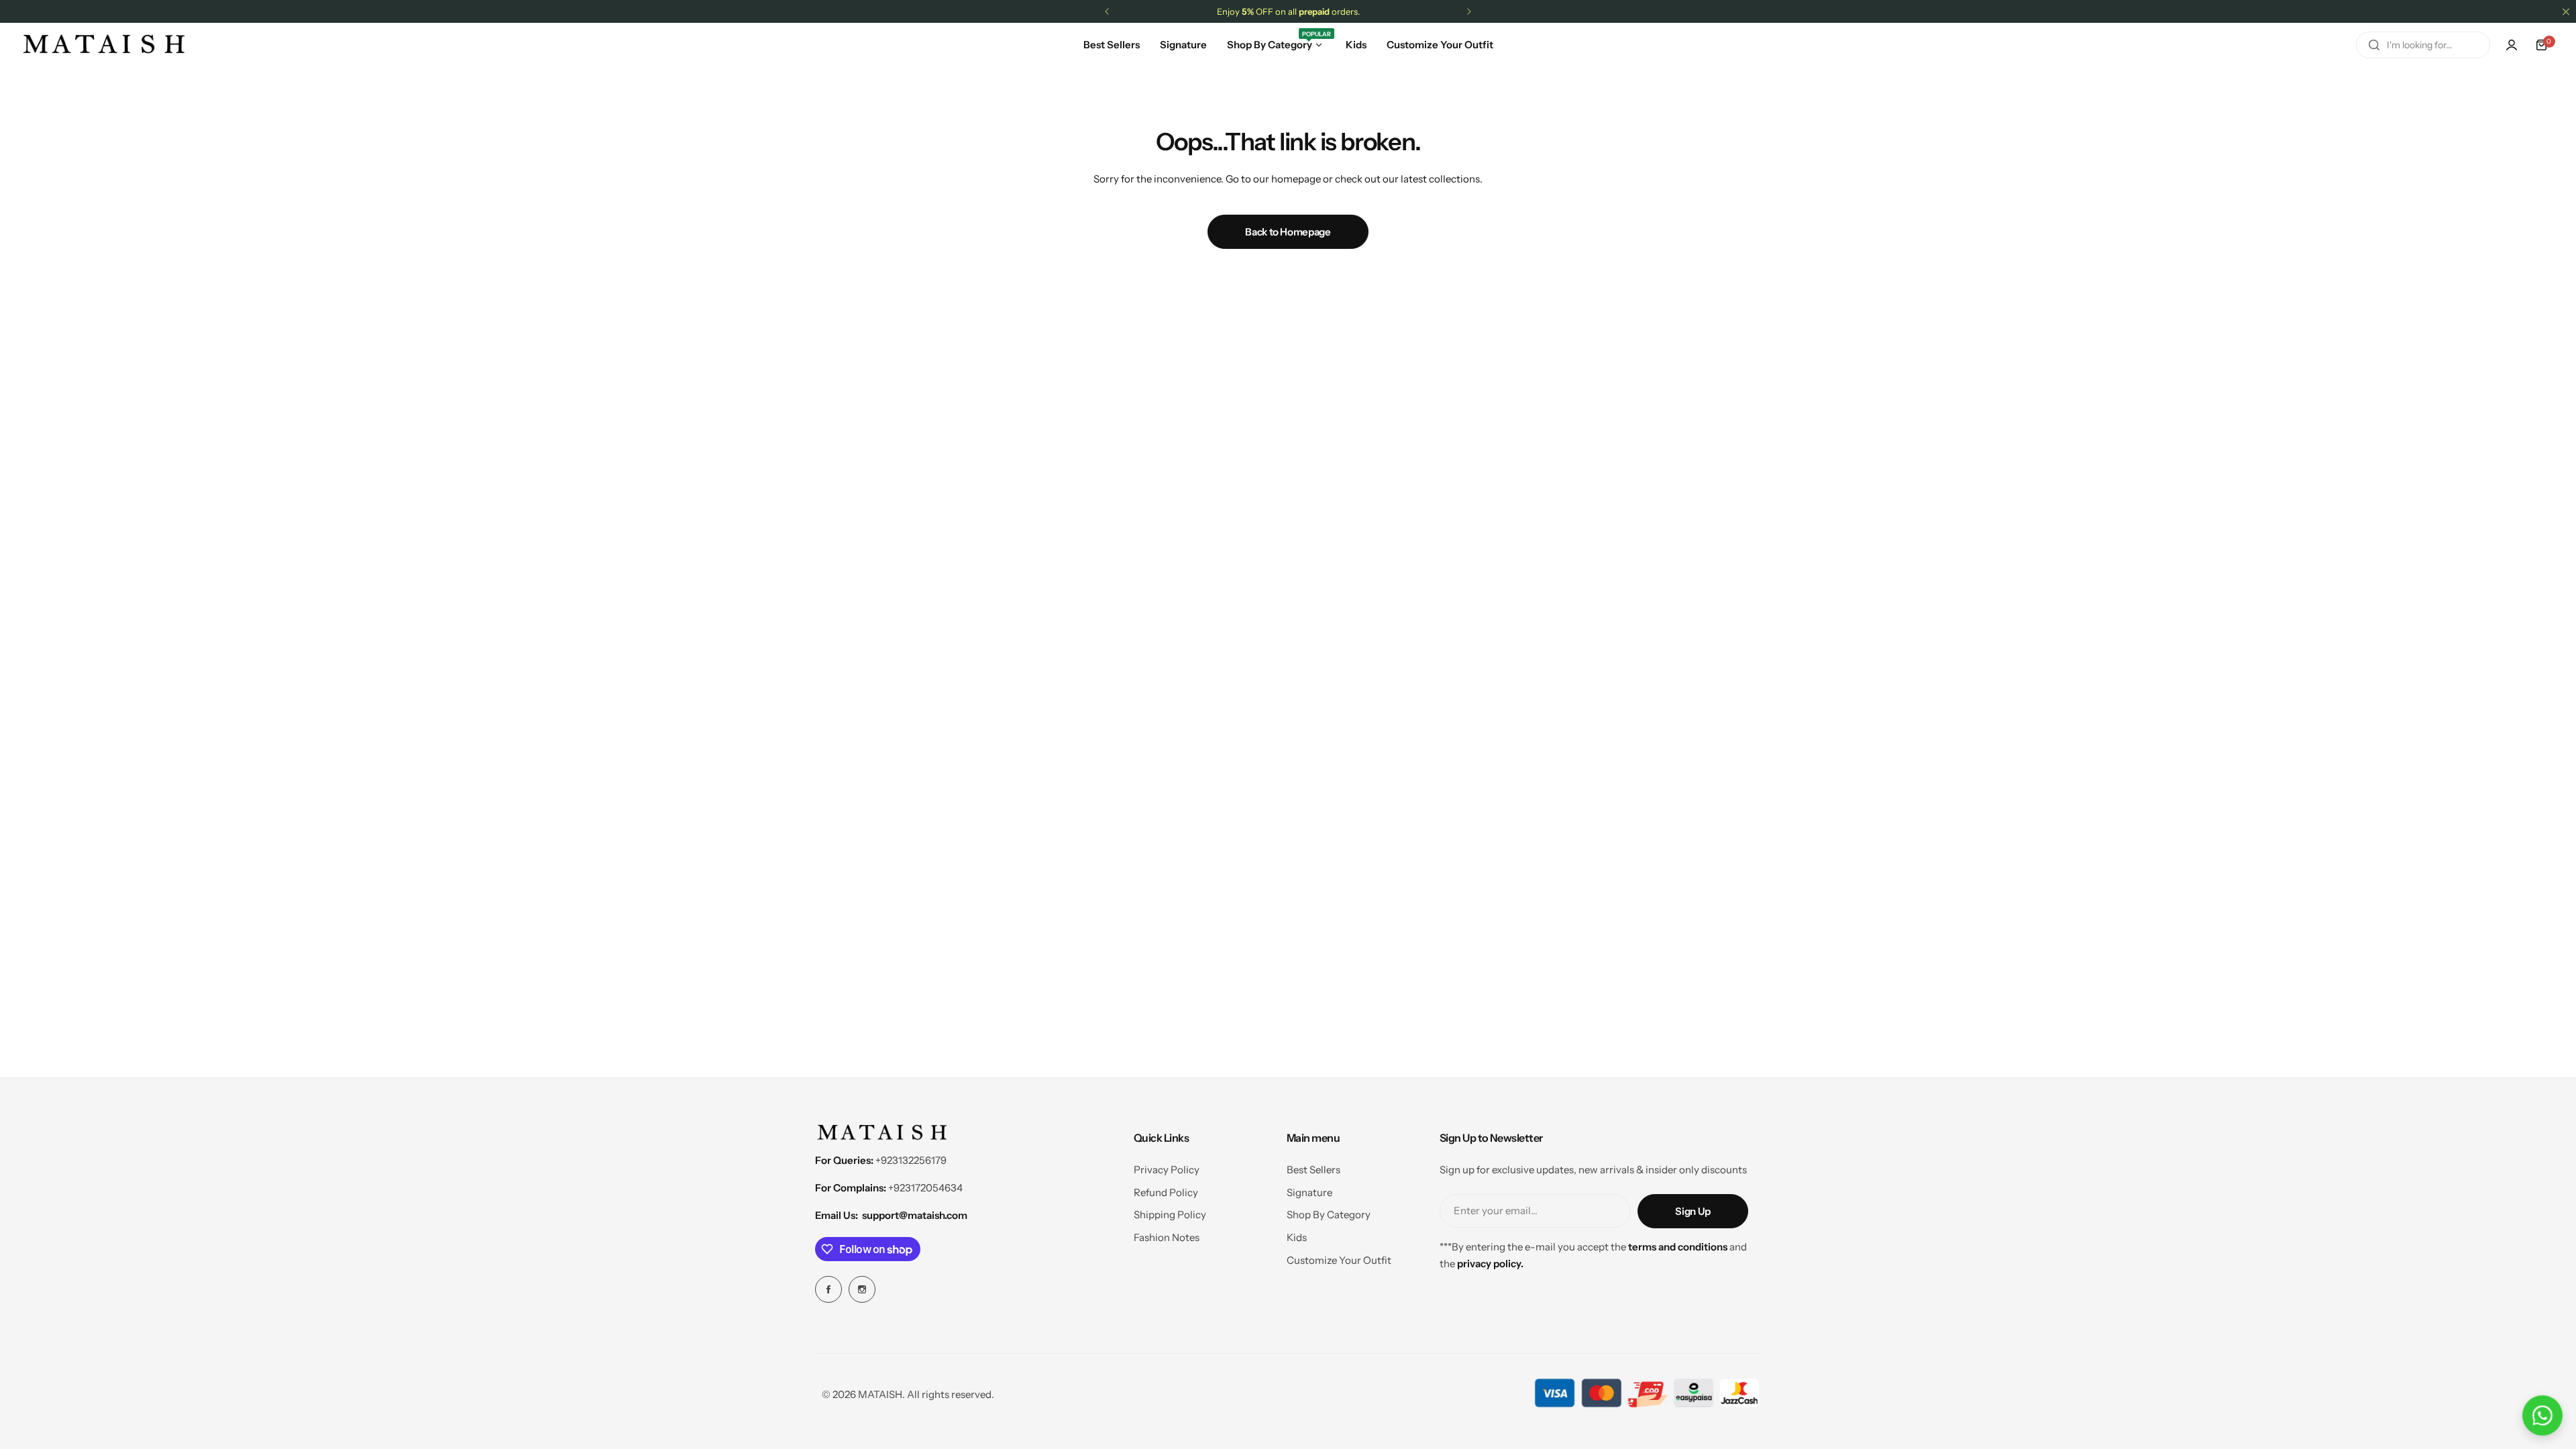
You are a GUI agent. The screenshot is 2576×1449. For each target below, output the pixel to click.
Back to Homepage (1288, 232)
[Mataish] (104, 45)
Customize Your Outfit (1339, 1260)
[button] (1107, 11)
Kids (1297, 1237)
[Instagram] (862, 1289)
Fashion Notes (1167, 1237)
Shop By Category (1329, 1215)
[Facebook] (828, 1289)
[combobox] (2423, 45)
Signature (1309, 1192)
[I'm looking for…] (2374, 45)
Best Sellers (1313, 1170)
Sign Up (1693, 1211)
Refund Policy (1166, 1192)
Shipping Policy (1170, 1215)
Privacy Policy (1167, 1170)
